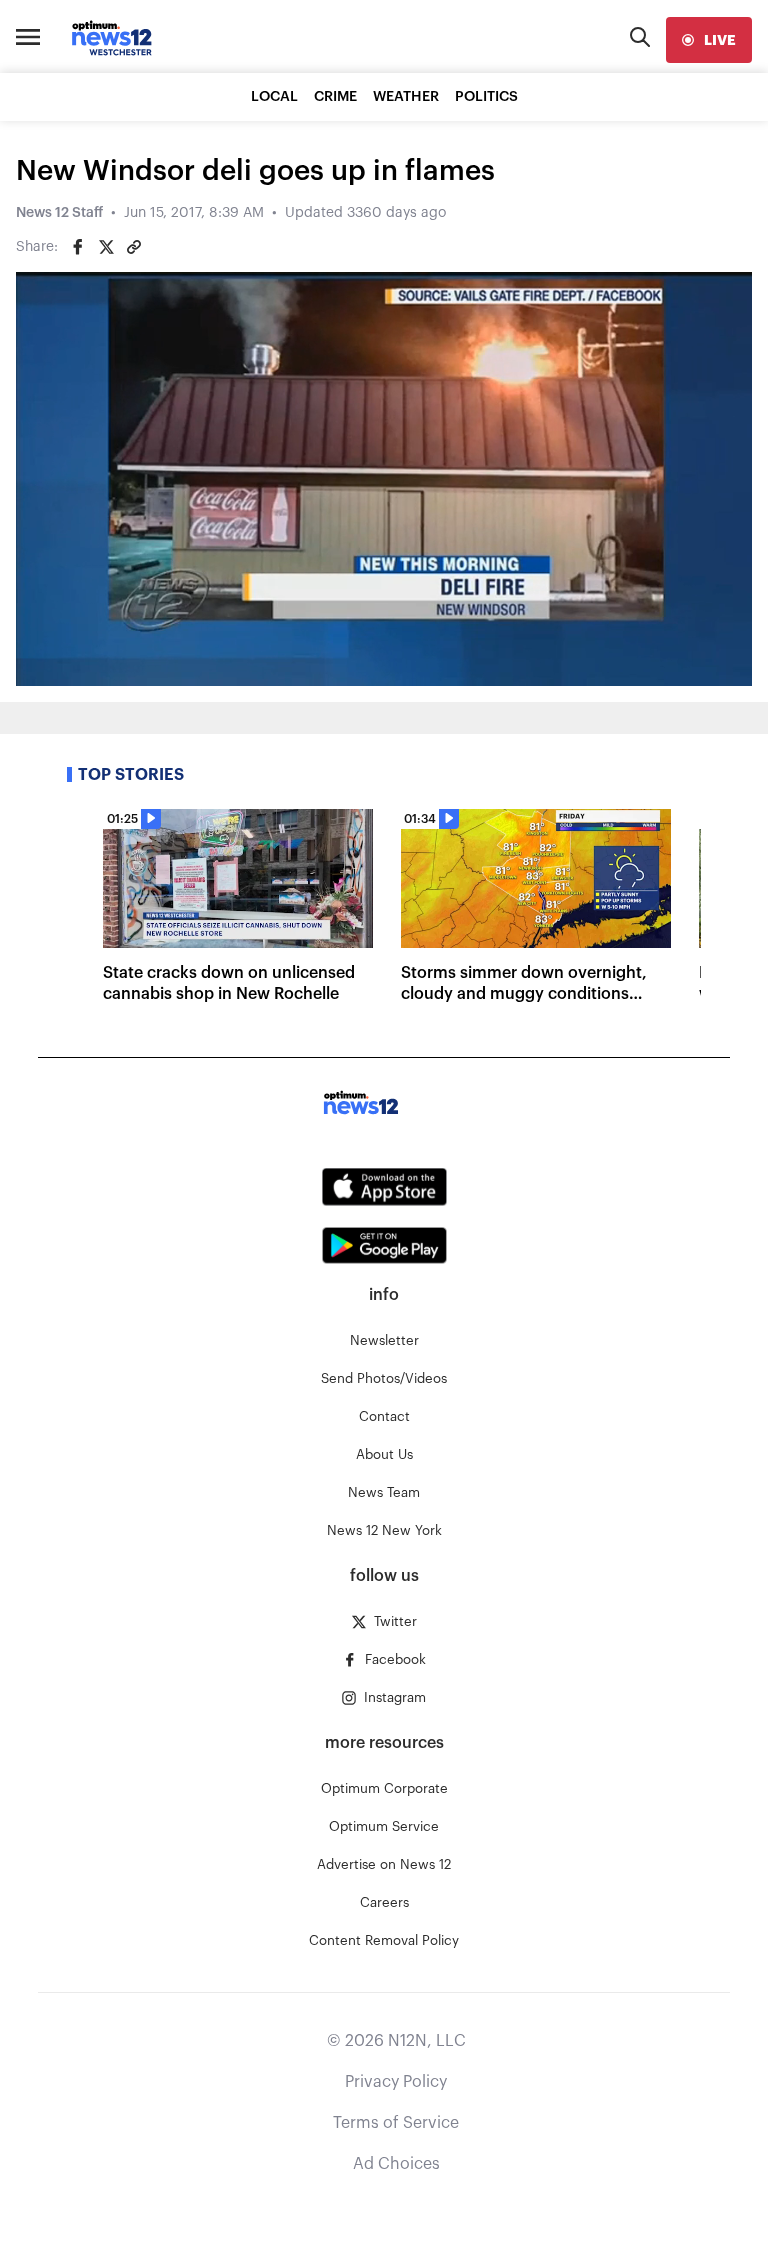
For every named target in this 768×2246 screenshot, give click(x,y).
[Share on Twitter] (106, 247)
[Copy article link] (134, 247)
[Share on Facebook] (78, 247)
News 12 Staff (59, 213)
